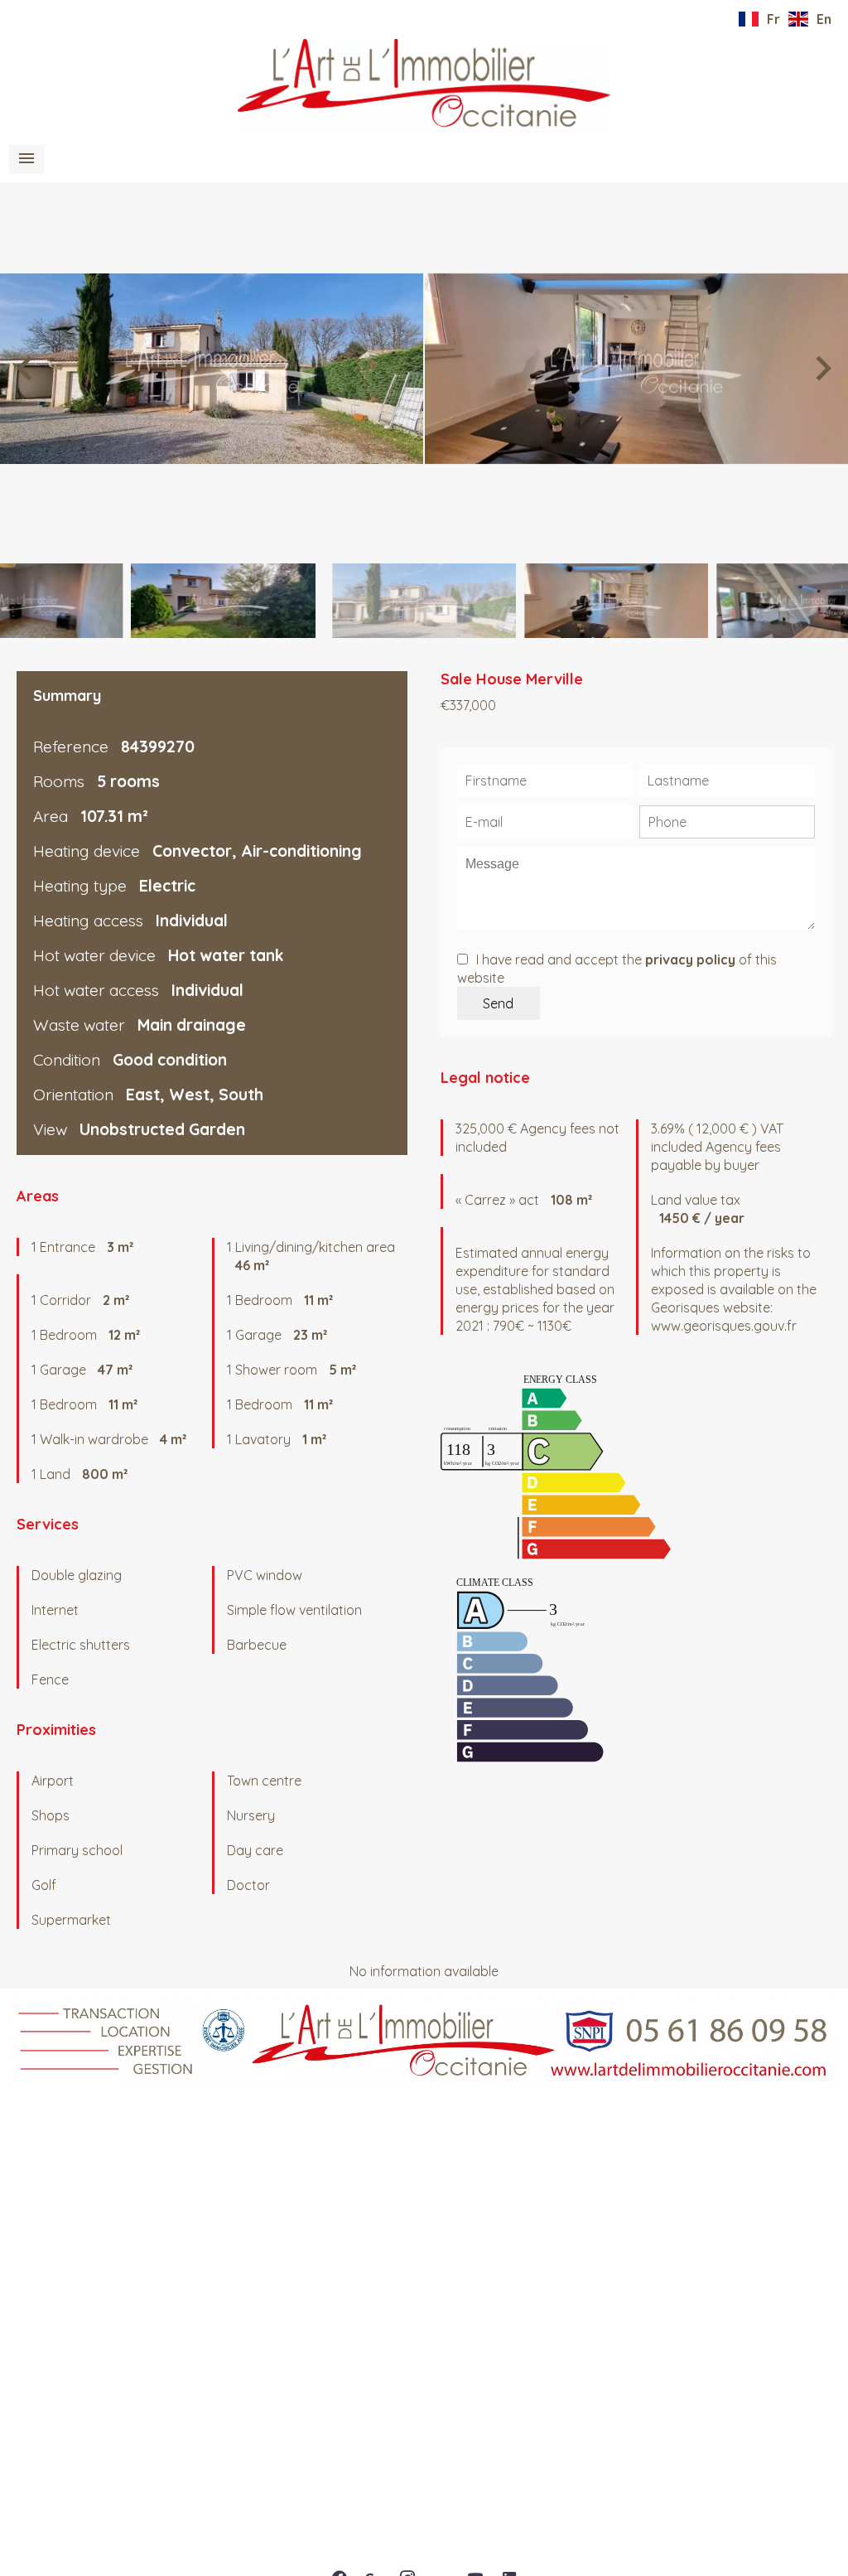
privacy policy (690, 959)
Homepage (424, 87)
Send (498, 1003)
